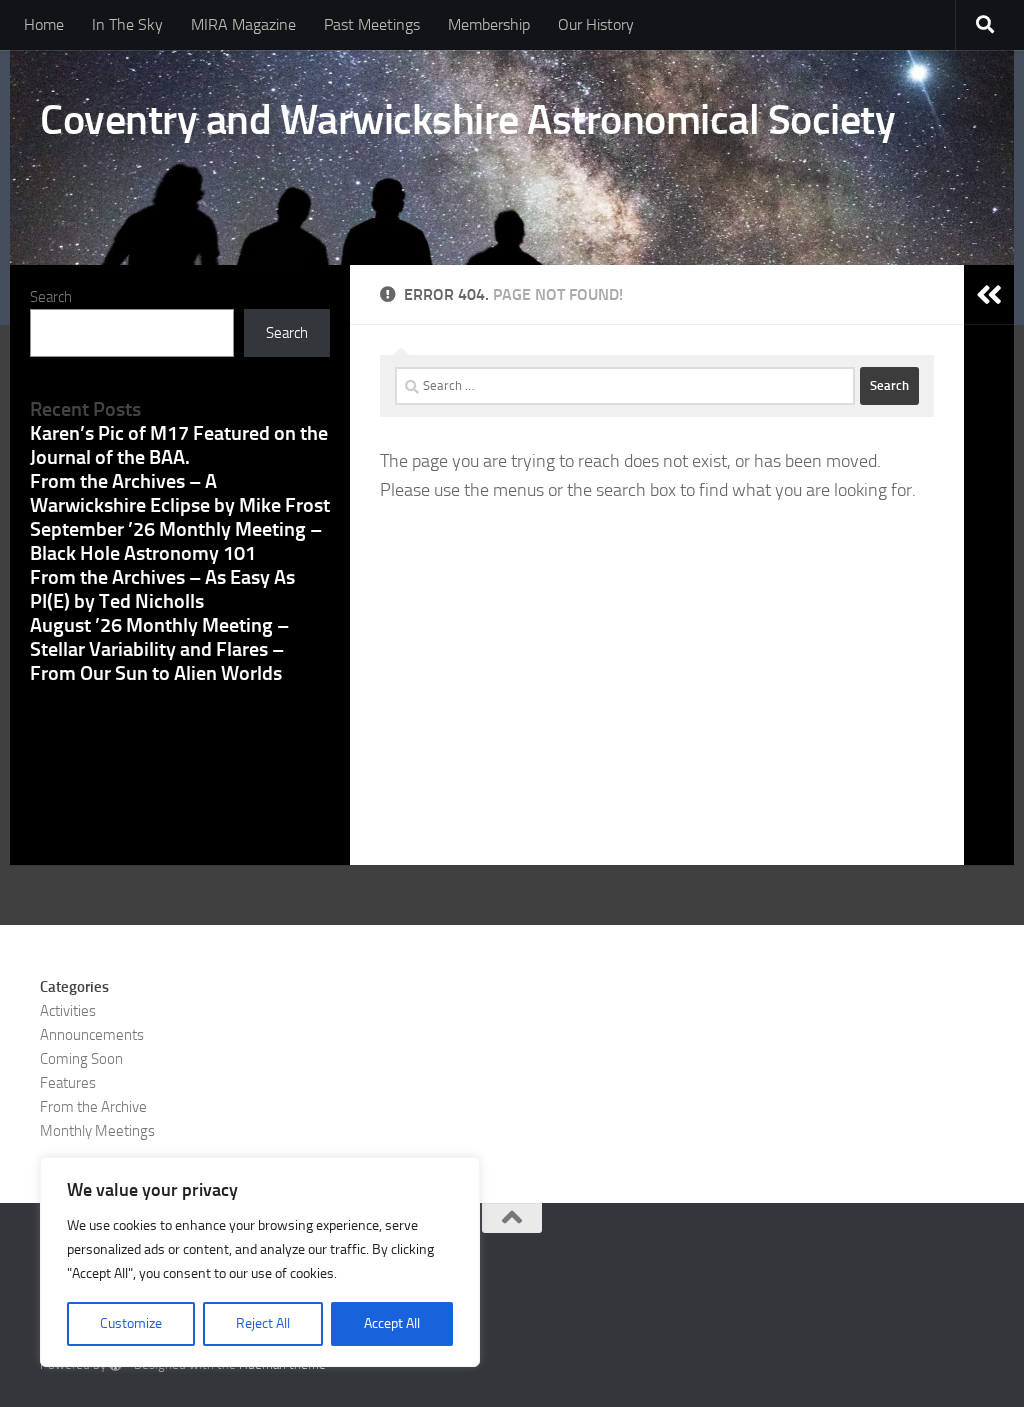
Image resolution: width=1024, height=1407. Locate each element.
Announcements (92, 1035)
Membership (489, 24)
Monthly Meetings (97, 1131)
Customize (131, 1323)
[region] (260, 1262)
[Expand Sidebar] (989, 295)
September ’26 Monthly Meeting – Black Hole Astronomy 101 (176, 541)
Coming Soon (81, 1059)
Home (44, 24)
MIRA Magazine (243, 24)
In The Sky (127, 24)
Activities (68, 1011)
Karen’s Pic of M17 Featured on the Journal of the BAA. (179, 445)
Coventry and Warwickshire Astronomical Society (467, 120)
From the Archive (93, 1107)
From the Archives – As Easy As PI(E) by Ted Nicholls (162, 589)
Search (51, 297)
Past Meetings (372, 24)
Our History (596, 24)
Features (68, 1083)
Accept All (392, 1323)
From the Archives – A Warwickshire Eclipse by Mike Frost (180, 493)
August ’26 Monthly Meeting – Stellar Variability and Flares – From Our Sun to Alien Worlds (159, 649)
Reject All (263, 1323)
